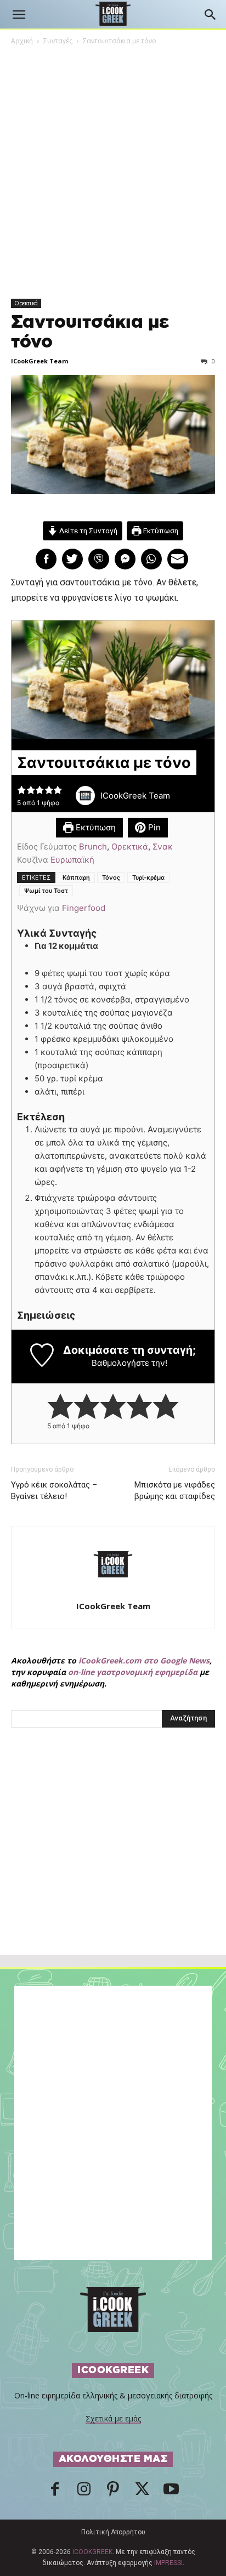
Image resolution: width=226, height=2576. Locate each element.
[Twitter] (142, 2492)
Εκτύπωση (160, 531)
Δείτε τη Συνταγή (87, 531)
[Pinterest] (113, 2492)
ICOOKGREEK (92, 2552)
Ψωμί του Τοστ (46, 891)
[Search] (211, 15)
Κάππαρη (76, 877)
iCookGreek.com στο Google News (144, 1660)
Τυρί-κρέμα (148, 877)
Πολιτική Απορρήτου (113, 2532)
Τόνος (111, 877)
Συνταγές (58, 41)
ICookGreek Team (39, 361)
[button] (19, 15)
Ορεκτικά (26, 303)
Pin (153, 827)
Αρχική (22, 41)
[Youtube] (171, 2492)
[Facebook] (55, 2492)
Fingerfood (84, 908)
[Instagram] (84, 2492)
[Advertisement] (113, 1865)
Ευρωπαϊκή (72, 860)
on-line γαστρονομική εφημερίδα (133, 1672)
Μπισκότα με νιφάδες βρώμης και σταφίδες (175, 1491)
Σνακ (163, 847)
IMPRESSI (168, 2563)
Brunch (93, 847)
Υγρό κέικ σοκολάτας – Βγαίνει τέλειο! (54, 1491)
